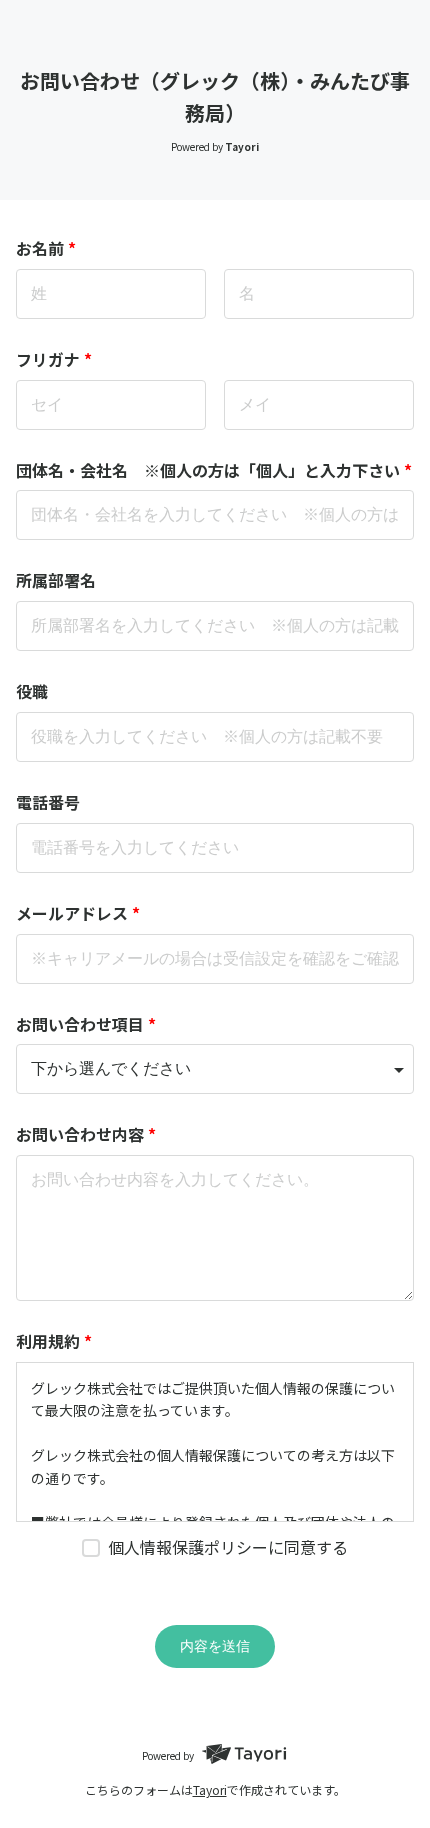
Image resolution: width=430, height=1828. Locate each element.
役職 (32, 691)
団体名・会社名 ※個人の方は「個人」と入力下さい (214, 470)
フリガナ (54, 359)
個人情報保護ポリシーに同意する (228, 1547)
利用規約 (54, 1341)
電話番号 (48, 802)
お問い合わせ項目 (86, 1024)
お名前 (46, 248)
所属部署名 (56, 580)
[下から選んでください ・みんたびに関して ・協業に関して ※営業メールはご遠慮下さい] (215, 1069)
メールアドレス (78, 913)
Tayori (210, 1789)
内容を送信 (215, 1646)
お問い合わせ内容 (86, 1134)
